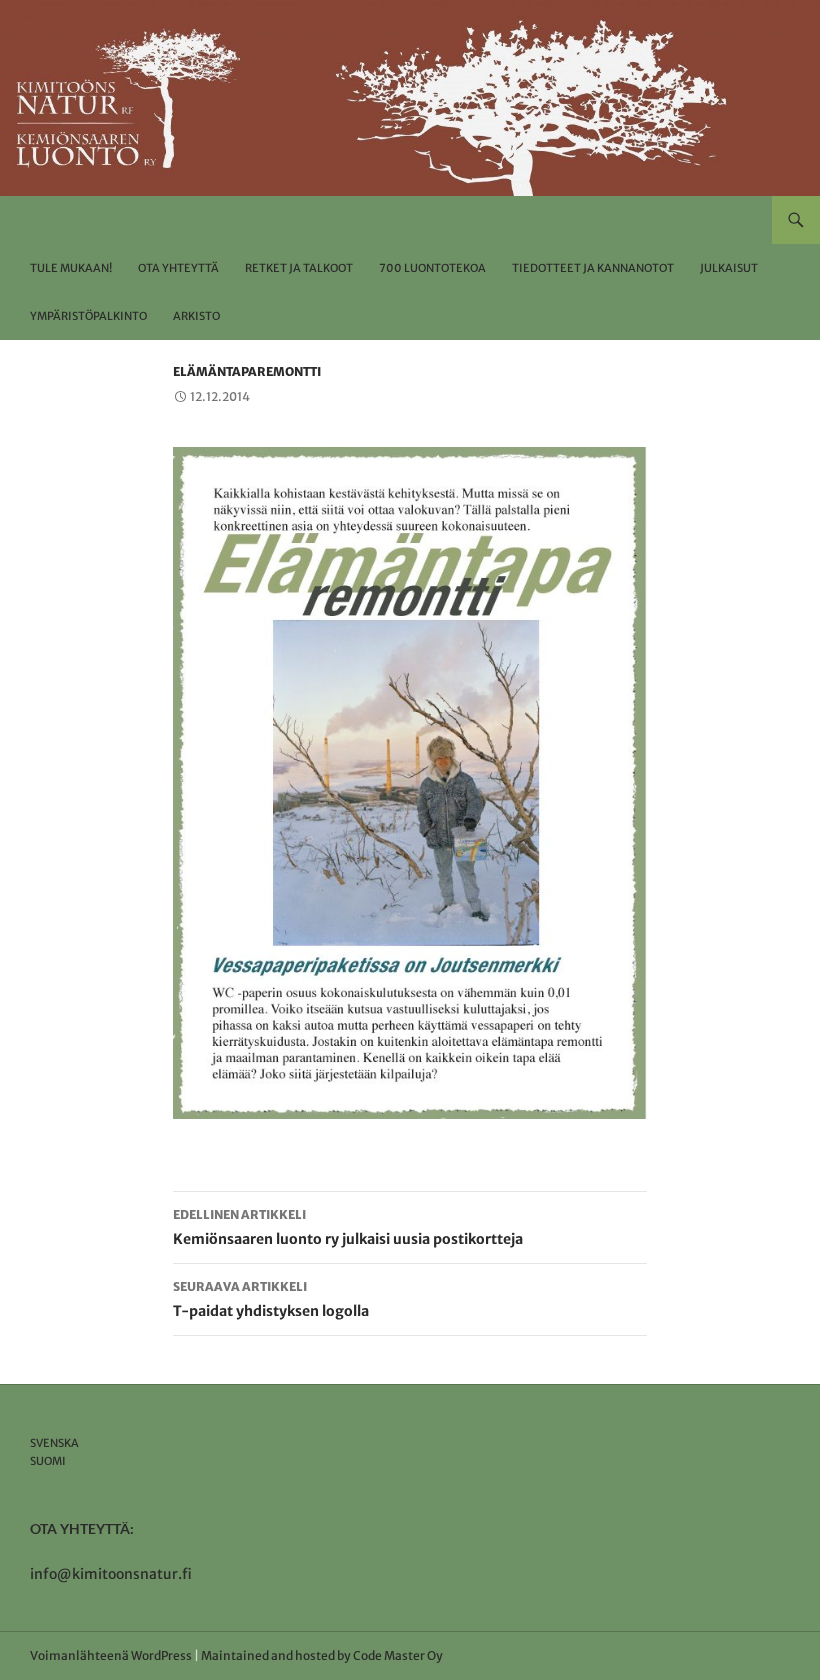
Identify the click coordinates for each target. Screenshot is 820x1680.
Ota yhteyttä (178, 268)
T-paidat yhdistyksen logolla (271, 1299)
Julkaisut (729, 268)
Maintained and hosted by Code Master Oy (322, 1655)
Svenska (54, 1443)
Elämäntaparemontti (247, 371)
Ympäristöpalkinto (88, 316)
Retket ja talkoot (299, 268)
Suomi (48, 1461)
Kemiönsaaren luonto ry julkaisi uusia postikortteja (348, 1227)
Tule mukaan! (71, 268)
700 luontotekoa (432, 268)
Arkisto (196, 316)
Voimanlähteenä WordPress (111, 1655)
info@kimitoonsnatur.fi (111, 1574)
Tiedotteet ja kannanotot (593, 268)
